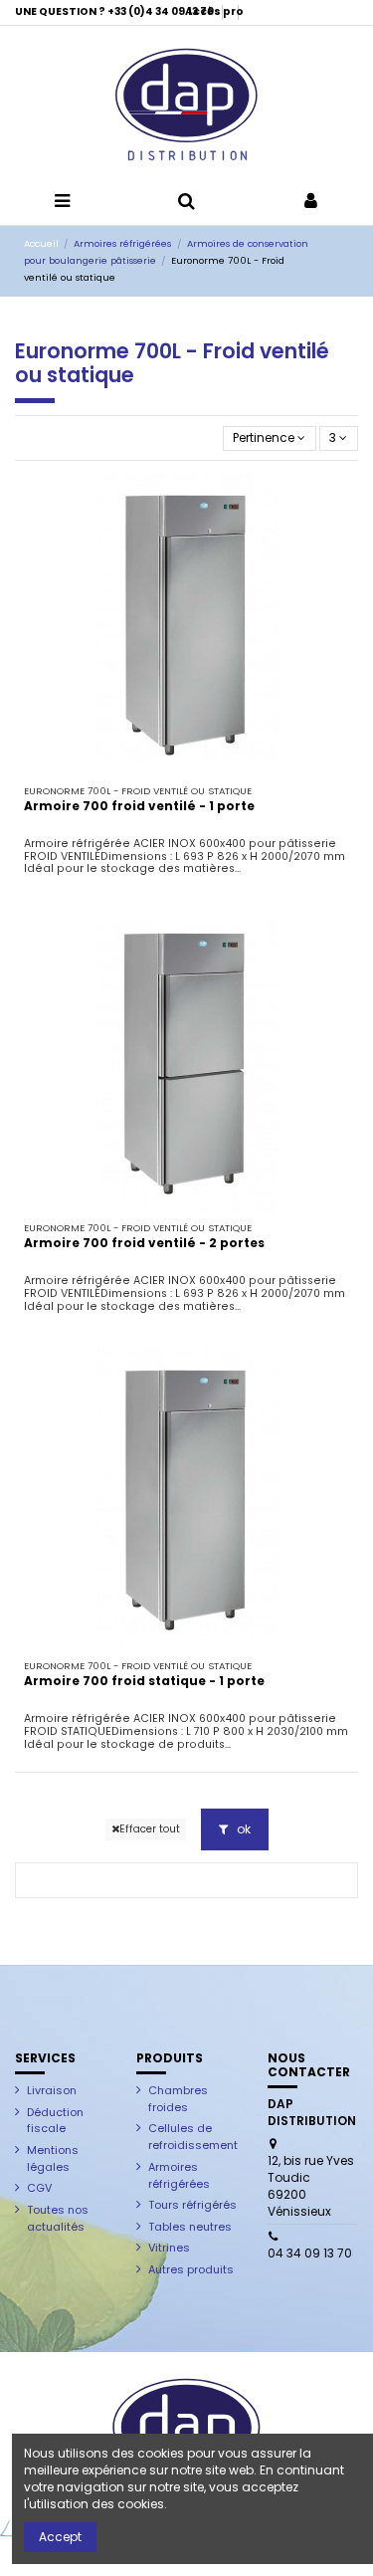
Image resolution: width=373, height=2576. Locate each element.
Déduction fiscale (55, 2121)
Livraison (52, 2090)
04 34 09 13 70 (310, 2253)
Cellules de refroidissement (193, 2137)
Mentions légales (53, 2158)
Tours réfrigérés (192, 2205)
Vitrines (169, 2248)
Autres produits (191, 2269)
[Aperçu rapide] (187, 770)
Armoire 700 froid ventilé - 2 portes (144, 1243)
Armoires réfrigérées (179, 2175)
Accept (60, 2537)
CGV (39, 2188)
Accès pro (214, 11)
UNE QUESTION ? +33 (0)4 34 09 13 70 (115, 11)
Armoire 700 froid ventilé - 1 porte (139, 806)
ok (242, 1829)
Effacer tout (150, 1829)
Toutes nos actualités (58, 2218)
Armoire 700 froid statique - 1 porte (144, 1681)
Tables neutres (190, 2227)
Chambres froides (178, 2099)
